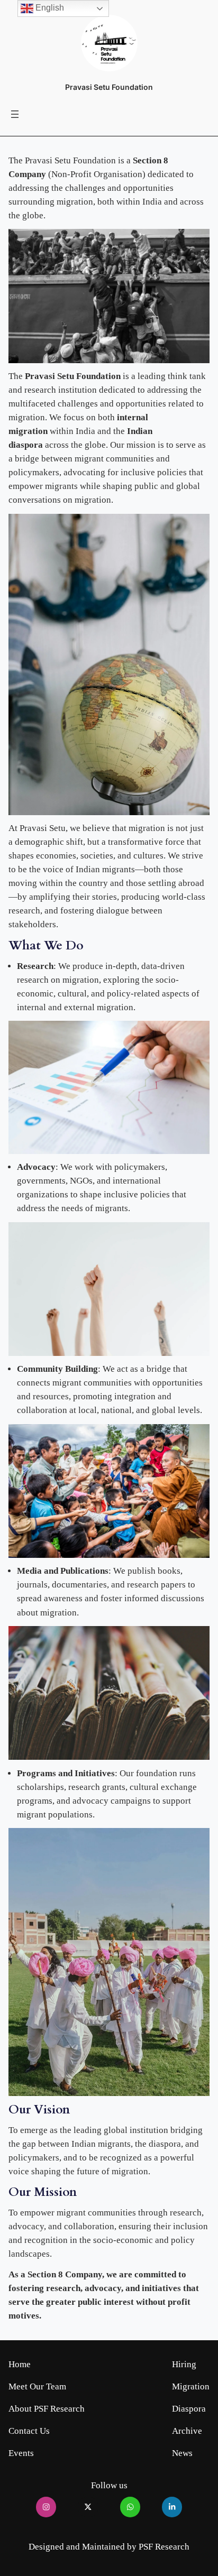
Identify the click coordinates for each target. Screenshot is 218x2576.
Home (20, 2364)
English (49, 8)
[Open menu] (15, 114)
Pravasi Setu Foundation (109, 87)
